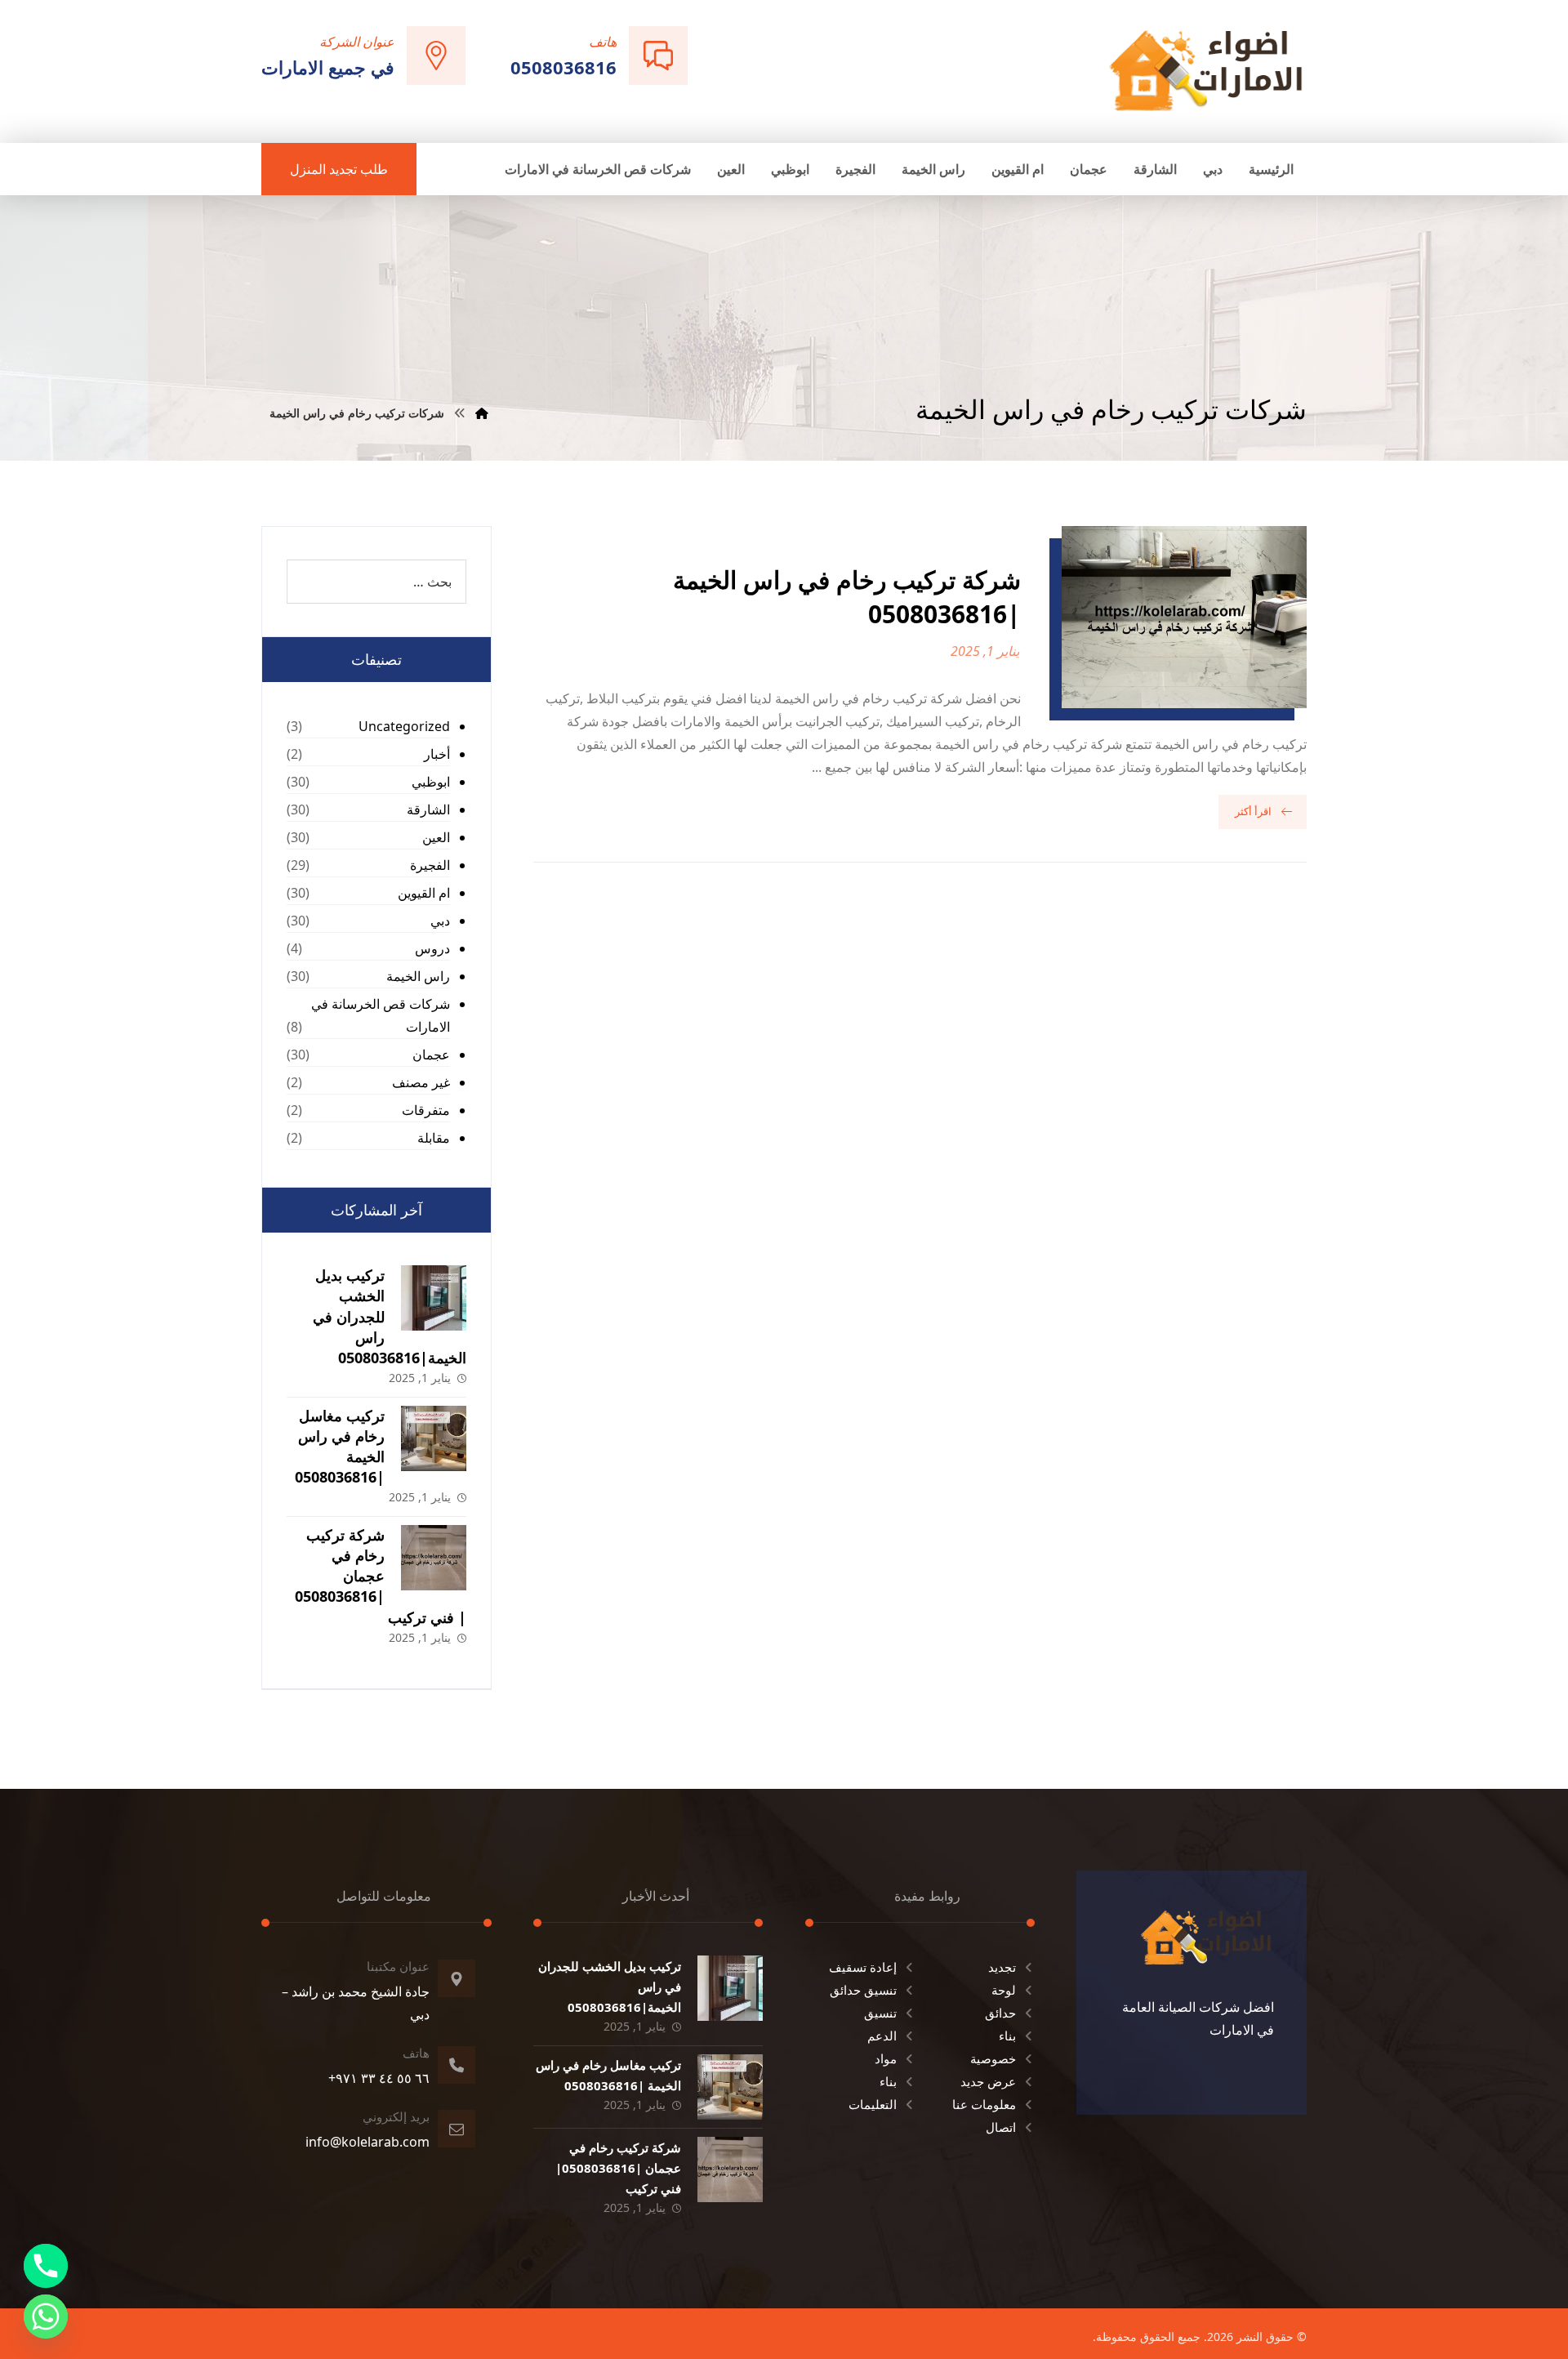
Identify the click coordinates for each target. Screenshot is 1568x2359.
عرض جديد (988, 2081)
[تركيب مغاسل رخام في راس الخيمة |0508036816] (434, 1438)
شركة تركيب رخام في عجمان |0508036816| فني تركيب (381, 1576)
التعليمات (873, 2104)
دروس (432, 948)
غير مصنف (421, 1082)
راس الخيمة (418, 976)
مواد (886, 2058)
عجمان (431, 1055)
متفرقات (426, 1110)
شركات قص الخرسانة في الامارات (381, 1015)
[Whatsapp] (46, 2317)
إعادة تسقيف (863, 1967)
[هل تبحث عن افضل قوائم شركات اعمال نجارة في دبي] (1206, 70)
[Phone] (46, 2266)
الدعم (882, 2036)
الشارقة (428, 809)
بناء (1007, 2036)
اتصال (1001, 2127)
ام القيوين (424, 893)
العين (436, 837)
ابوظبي (431, 782)
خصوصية (993, 2058)
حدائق (1000, 2013)
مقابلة (434, 1138)
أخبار (437, 754)
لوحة (1004, 1990)
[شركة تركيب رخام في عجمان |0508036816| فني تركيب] (434, 1558)
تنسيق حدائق (863, 1990)
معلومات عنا (984, 2104)
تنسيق (880, 2013)
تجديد (1002, 1967)
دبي (440, 921)
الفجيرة (430, 865)
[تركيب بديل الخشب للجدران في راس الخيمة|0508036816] (434, 1298)
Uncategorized (404, 726)
